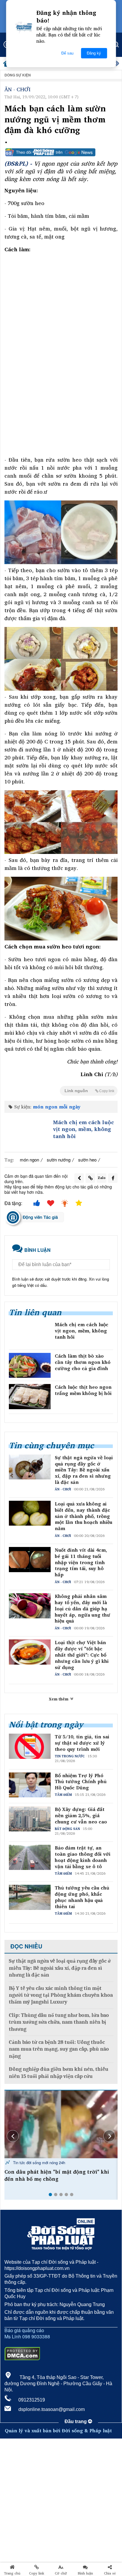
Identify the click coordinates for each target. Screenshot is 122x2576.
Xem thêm (59, 1699)
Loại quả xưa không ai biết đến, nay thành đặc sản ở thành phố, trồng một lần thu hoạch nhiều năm (84, 1516)
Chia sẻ (110, 2573)
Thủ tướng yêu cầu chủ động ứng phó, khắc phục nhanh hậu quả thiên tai (82, 1897)
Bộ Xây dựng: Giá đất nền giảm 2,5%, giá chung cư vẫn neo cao (81, 1815)
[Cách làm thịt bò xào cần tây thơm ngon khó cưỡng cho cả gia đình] (30, 1365)
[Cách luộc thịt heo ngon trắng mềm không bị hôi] (30, 1396)
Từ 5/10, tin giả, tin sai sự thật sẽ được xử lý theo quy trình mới (82, 1743)
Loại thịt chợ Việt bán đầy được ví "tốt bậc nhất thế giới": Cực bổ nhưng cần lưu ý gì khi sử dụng (82, 1655)
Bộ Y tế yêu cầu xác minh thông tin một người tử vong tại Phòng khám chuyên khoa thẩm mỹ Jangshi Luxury (61, 1995)
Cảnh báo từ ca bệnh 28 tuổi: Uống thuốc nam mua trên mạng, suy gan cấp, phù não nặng (59, 2049)
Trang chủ (12, 2573)
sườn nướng (59, 1160)
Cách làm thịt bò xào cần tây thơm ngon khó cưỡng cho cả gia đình (83, 1362)
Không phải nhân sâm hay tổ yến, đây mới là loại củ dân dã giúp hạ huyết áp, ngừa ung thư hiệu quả (82, 1609)
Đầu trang (76, 2421)
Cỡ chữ (61, 2573)
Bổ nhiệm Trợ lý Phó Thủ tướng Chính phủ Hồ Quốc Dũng (81, 1782)
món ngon (29, 1160)
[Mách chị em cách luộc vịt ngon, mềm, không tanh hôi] (27, 1132)
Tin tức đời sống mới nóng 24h (38, 2163)
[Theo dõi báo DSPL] (61, 152)
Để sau (67, 53)
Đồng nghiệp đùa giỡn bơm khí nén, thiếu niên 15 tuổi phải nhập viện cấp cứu (59, 2073)
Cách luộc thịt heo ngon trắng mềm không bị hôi (83, 1390)
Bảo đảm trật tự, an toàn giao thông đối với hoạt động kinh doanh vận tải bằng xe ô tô (83, 1857)
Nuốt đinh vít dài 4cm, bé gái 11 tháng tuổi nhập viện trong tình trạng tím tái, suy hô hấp (81, 1562)
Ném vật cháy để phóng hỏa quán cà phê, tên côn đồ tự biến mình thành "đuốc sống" (59, 2175)
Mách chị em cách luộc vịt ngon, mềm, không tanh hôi (84, 1129)
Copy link (37, 2573)
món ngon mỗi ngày (57, 1107)
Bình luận (85, 2573)
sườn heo (87, 1160)
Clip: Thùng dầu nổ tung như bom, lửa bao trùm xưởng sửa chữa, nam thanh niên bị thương (59, 2022)
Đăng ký (94, 53)
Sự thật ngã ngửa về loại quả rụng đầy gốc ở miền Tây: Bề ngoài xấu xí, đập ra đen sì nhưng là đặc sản (84, 1470)
